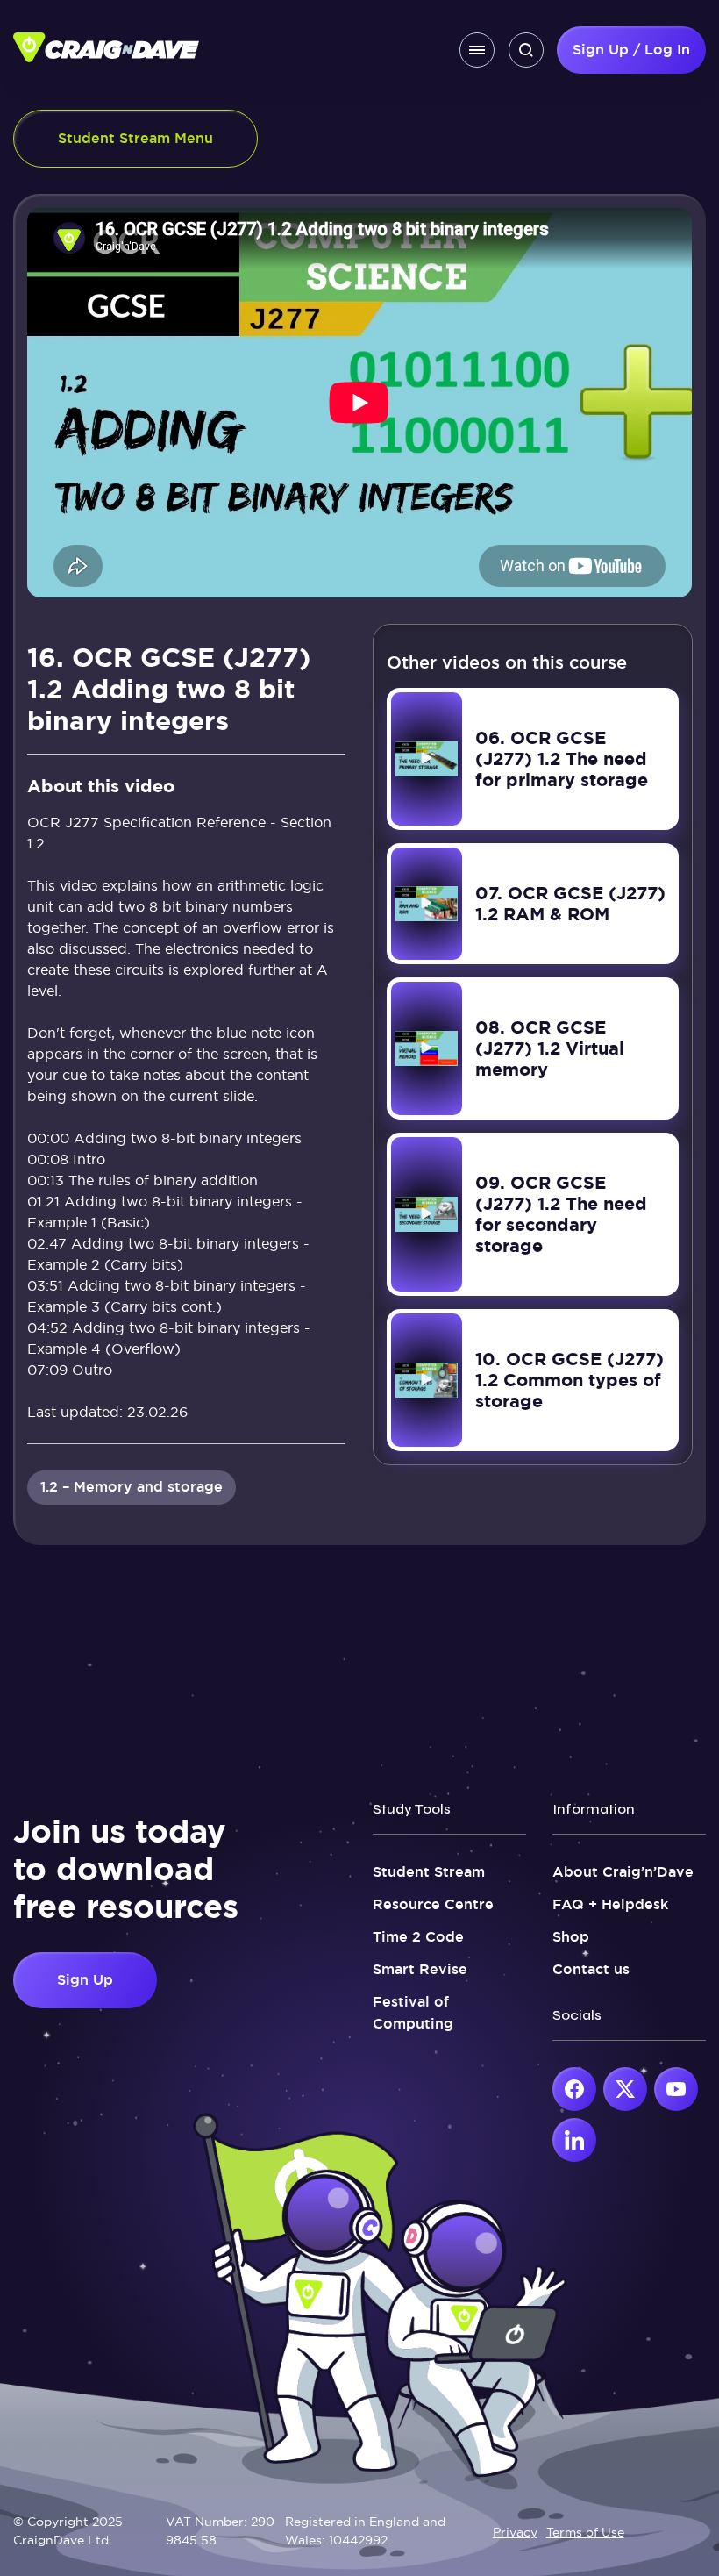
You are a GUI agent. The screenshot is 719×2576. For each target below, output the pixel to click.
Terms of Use (585, 2532)
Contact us (591, 1969)
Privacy (515, 2532)
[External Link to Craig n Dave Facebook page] (574, 2089)
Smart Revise (420, 1969)
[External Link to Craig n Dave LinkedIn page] (574, 2140)
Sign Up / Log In (631, 50)
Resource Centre (433, 1904)
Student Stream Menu (135, 138)
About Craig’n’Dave (623, 1872)
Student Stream (429, 1872)
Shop (571, 1937)
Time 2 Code (418, 1937)
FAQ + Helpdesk (610, 1904)
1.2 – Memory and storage (132, 1487)
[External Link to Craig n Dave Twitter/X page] (625, 2089)
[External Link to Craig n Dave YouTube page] (676, 2089)
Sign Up (85, 1980)
